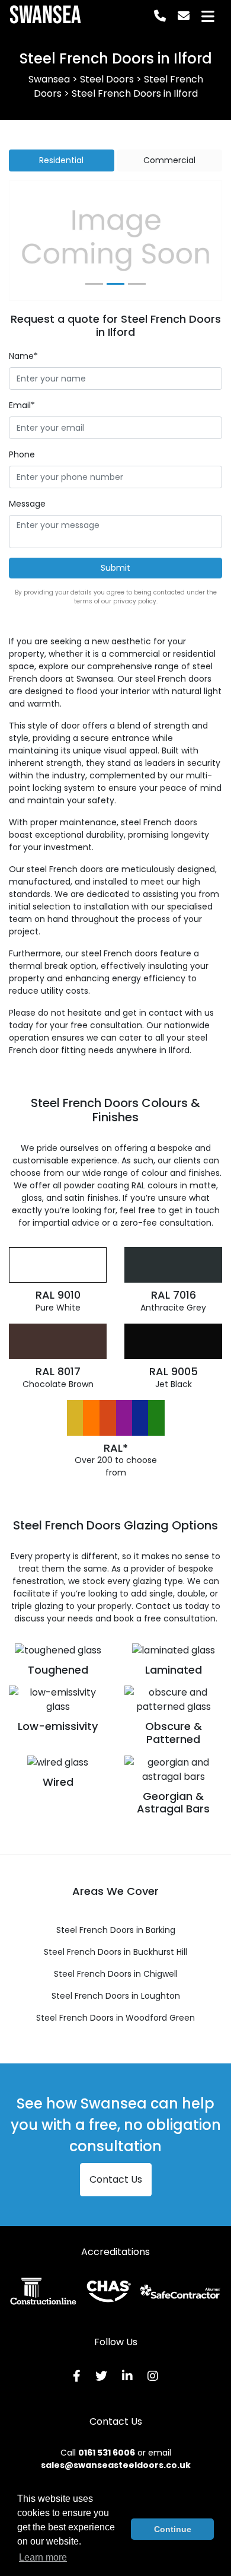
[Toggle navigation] (208, 16)
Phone (22, 454)
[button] (25, 241)
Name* (23, 356)
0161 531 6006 (107, 2453)
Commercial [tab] (169, 160)
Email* (22, 405)
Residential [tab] (61, 160)
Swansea (45, 16)
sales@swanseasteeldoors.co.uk (116, 2465)
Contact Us (116, 2179)
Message (27, 504)
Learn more (43, 2557)
